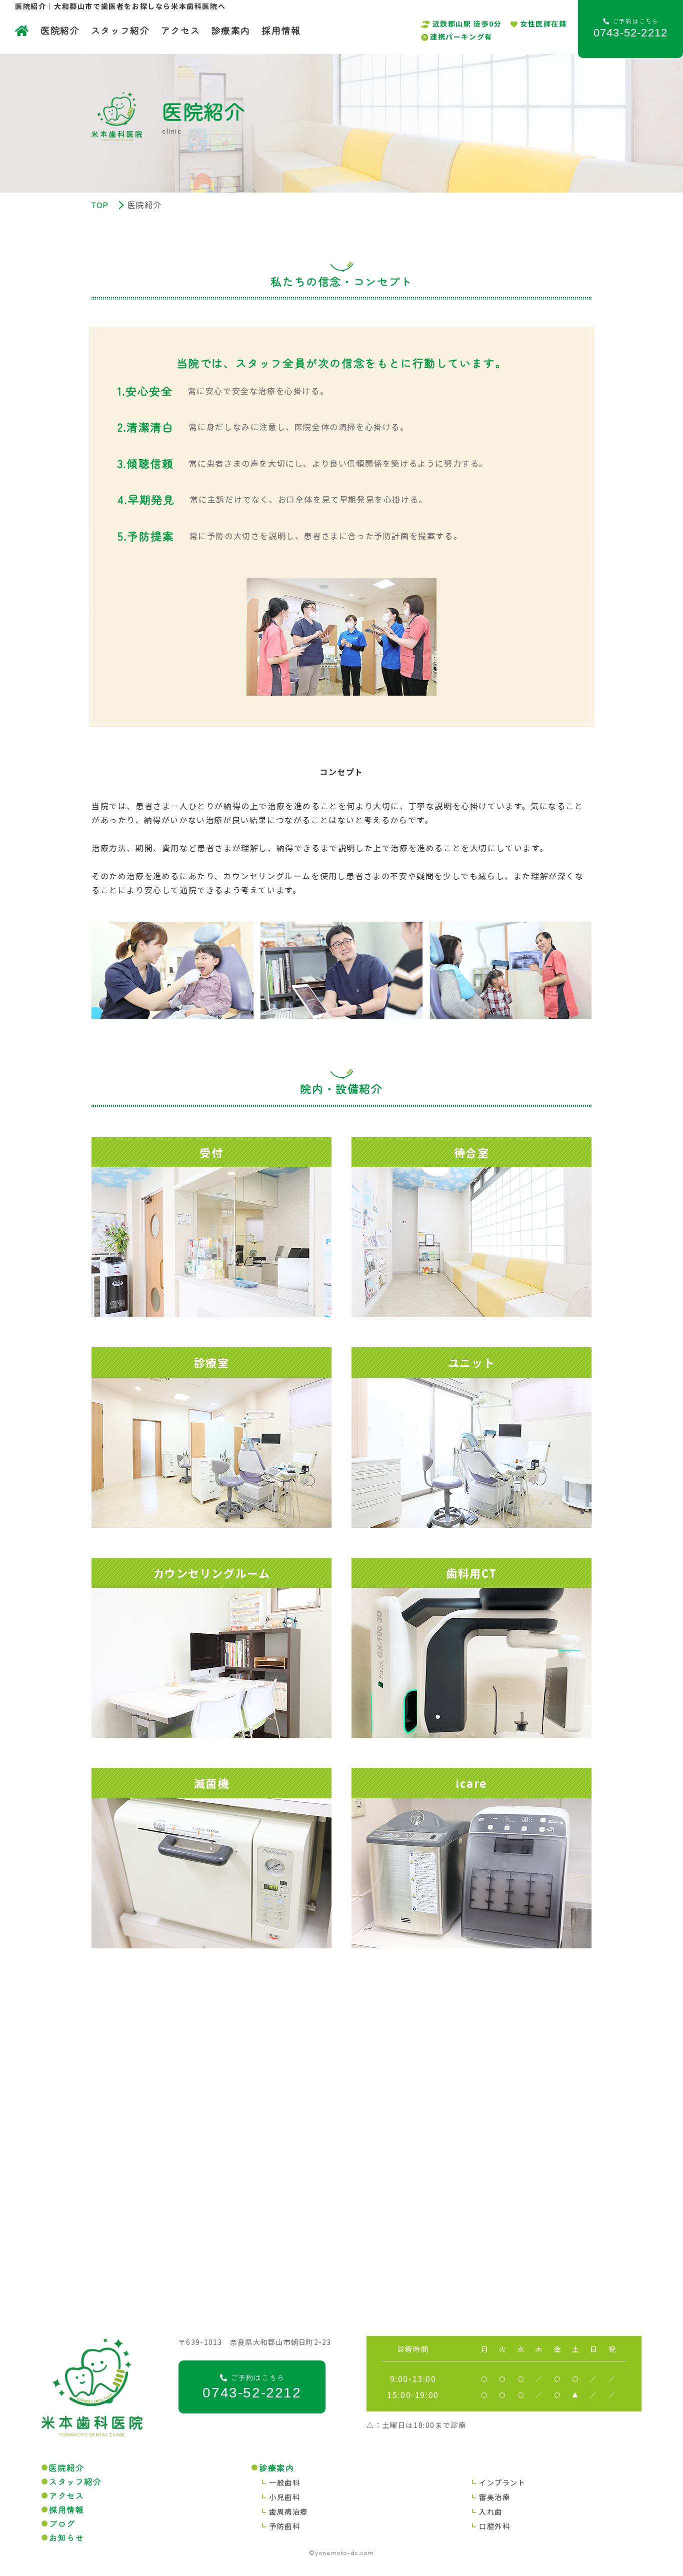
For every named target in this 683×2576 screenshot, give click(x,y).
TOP (100, 205)
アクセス (180, 30)
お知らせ (66, 2537)
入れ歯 (491, 2511)
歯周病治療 (288, 2511)
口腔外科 (494, 2526)
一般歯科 (284, 2482)
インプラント (502, 2482)
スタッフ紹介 (120, 30)
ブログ (62, 2523)
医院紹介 (60, 30)
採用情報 (281, 30)
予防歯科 (284, 2526)
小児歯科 (284, 2497)
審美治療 (494, 2497)
